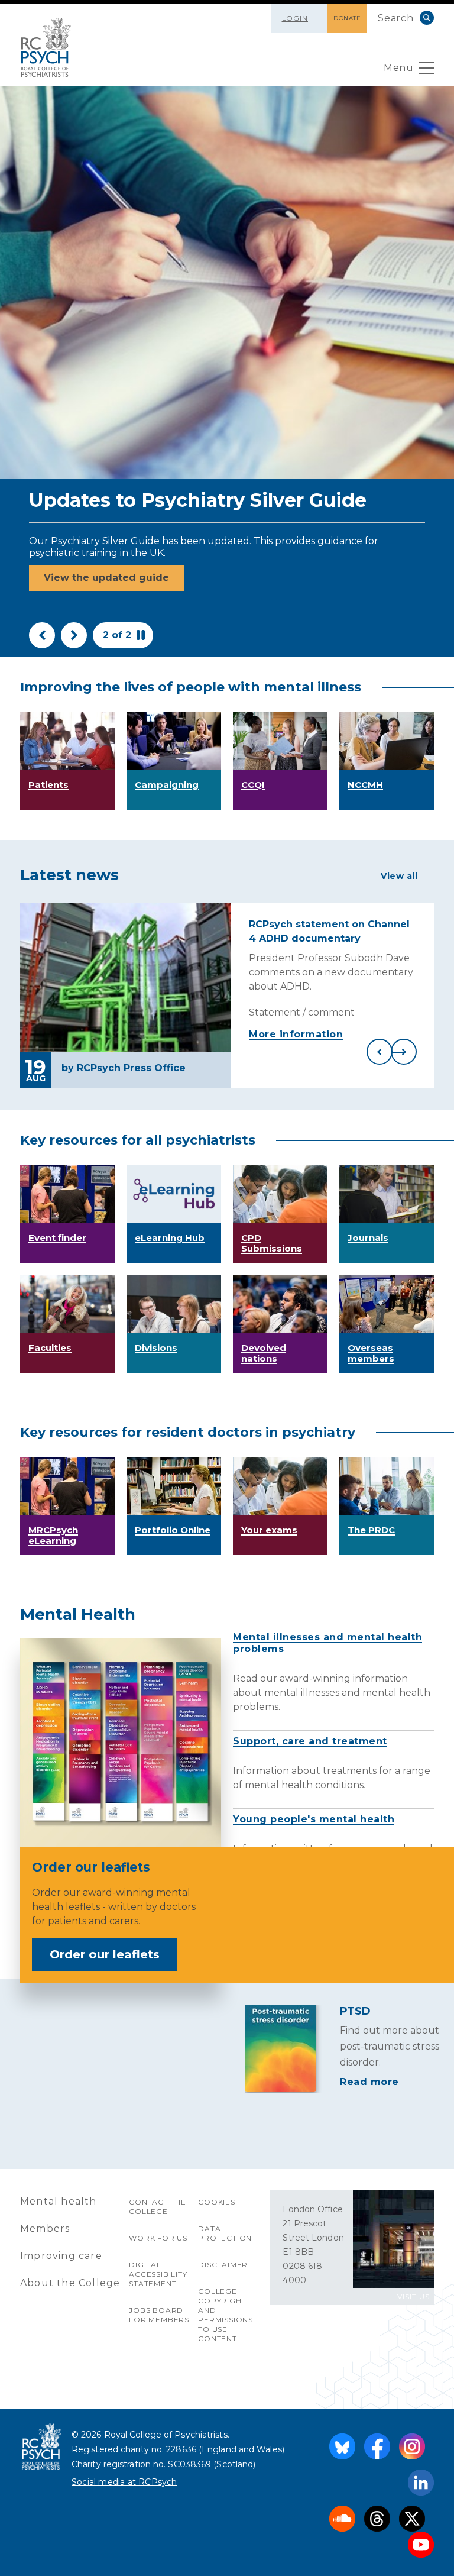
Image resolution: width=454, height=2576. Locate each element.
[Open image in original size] (46, 47)
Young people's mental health (314, 1819)
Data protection (225, 2233)
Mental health (59, 2201)
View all (399, 876)
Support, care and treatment (310, 1741)
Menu (398, 68)
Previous (42, 635)
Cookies (217, 2202)
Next (74, 635)
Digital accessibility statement (158, 2274)
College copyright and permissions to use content (226, 2315)
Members (45, 2228)
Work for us (158, 2238)
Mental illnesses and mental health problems (327, 1643)
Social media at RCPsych (124, 2482)
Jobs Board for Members (159, 2315)
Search (427, 18)
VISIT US (414, 2297)
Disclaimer (223, 2265)
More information (296, 1034)
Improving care (61, 2256)
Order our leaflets (105, 1954)
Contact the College (158, 2207)
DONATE (347, 18)
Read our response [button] (92, 597)
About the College (70, 2283)
